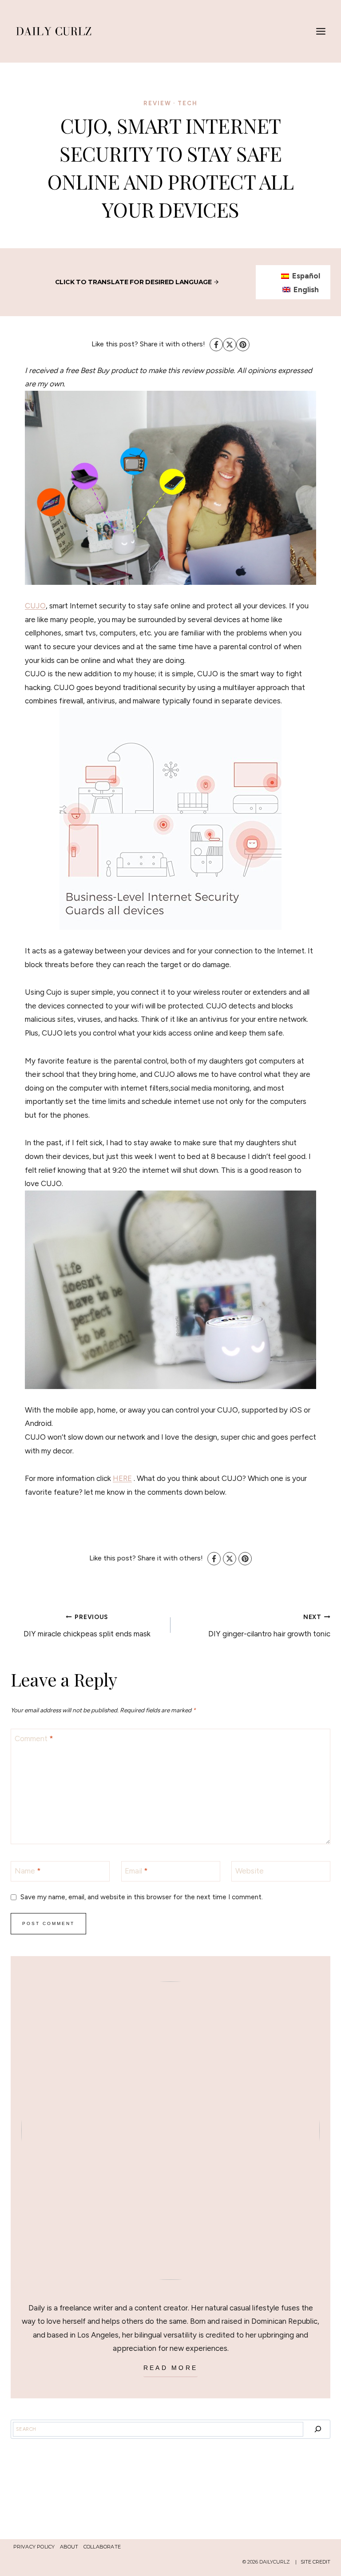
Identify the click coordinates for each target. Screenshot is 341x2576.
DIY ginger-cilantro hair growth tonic (269, 1626)
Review (157, 103)
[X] (230, 345)
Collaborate (102, 2547)
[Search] (318, 2429)
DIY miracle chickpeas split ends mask (87, 1626)
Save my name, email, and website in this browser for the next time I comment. (142, 1897)
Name (28, 1871)
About (69, 2547)
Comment (34, 1739)
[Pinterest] (243, 345)
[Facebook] (216, 345)
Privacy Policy (34, 2547)
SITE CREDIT (315, 2562)
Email (136, 1871)
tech (188, 103)
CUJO (35, 606)
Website (250, 1871)
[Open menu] (321, 31)
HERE (122, 1478)
